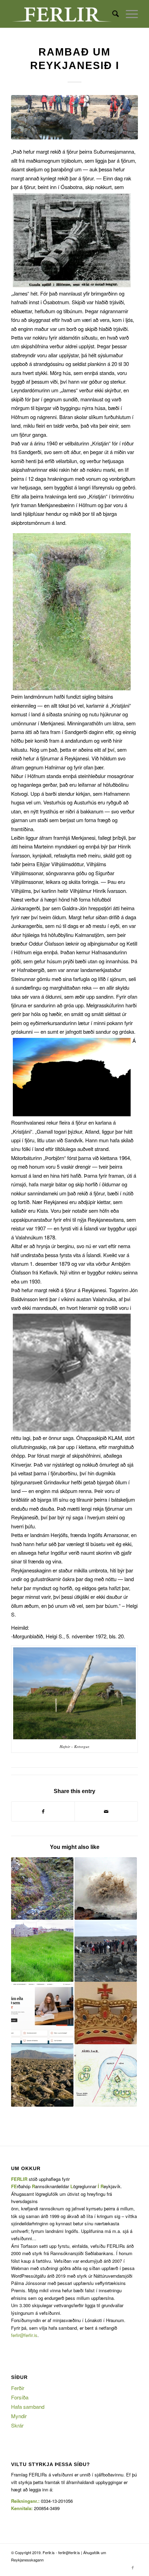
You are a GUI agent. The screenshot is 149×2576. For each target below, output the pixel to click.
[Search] (112, 14)
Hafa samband (28, 2407)
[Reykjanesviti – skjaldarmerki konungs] (106, 2013)
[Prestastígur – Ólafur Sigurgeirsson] (106, 1951)
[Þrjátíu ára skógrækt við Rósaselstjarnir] (106, 2075)
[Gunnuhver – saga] (106, 1888)
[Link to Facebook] (133, 2567)
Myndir (19, 2416)
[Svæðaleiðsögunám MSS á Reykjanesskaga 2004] (42, 2013)
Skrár (17, 2425)
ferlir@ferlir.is (24, 2335)
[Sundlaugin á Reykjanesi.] (74, 117)
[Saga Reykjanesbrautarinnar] (42, 1888)
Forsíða (20, 2397)
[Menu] (128, 14)
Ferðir (18, 2388)
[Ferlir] (62, 14)
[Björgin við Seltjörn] (42, 2075)
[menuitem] (112, 14)
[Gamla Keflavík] (42, 1951)
